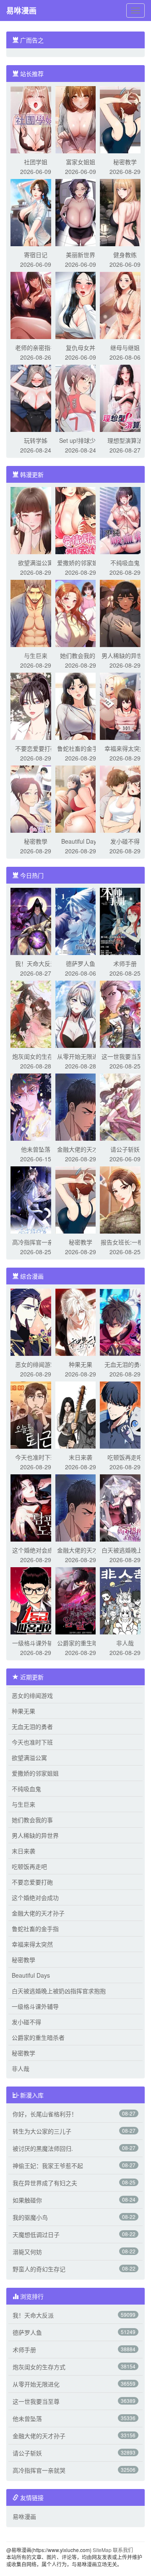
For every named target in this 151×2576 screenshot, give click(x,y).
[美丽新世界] (81, 212)
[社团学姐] (36, 119)
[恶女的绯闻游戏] (36, 1321)
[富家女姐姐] (81, 119)
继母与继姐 (125, 347)
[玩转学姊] (36, 397)
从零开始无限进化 (81, 1056)
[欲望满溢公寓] (36, 520)
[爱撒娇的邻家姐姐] (81, 520)
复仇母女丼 (81, 347)
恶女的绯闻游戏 (36, 1364)
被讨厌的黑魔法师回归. (43, 2148)
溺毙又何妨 (27, 2252)
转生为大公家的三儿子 (42, 2131)
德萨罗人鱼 (81, 963)
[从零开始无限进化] (81, 1013)
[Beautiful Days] (81, 798)
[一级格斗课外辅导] (36, 1600)
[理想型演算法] (125, 397)
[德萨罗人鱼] (81, 921)
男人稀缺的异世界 (125, 655)
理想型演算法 (125, 440)
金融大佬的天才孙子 (38, 1913)
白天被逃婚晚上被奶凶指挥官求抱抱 (59, 1991)
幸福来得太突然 (125, 748)
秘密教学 (125, 162)
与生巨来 (36, 655)
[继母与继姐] (125, 305)
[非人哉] (125, 1600)
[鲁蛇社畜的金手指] (81, 705)
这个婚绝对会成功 (36, 1550)
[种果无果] (81, 1321)
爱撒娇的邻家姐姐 (81, 563)
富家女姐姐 (81, 162)
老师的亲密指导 (36, 347)
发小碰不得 (125, 841)
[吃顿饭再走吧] (125, 1414)
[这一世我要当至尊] (125, 1013)
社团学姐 (36, 162)
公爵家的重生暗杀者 (38, 2037)
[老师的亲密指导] (36, 305)
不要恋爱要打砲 (36, 748)
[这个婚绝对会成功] (36, 1507)
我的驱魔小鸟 (30, 2217)
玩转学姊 (36, 440)
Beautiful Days (80, 841)
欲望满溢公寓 (36, 563)
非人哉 (125, 1643)
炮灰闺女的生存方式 (39, 2367)
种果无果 (81, 1364)
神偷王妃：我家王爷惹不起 (48, 2166)
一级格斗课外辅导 (36, 1643)
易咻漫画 (21, 11)
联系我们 (123, 2550)
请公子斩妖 (125, 1149)
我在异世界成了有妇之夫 (45, 2183)
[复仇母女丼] (81, 305)
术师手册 (125, 963)
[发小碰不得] (125, 798)
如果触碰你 (27, 2200)
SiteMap (102, 2550)
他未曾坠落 (36, 1149)
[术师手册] (125, 921)
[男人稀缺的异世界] (125, 613)
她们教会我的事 (81, 655)
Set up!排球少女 (80, 440)
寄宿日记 (36, 255)
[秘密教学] (125, 119)
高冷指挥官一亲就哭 (39, 2470)
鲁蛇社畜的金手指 (81, 748)
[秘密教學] (36, 798)
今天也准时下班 (36, 1457)
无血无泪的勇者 (125, 1364)
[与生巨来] (36, 613)
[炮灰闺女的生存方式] (36, 1013)
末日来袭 (81, 1457)
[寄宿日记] (36, 212)
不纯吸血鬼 (125, 563)
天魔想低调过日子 (36, 2234)
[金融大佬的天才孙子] (81, 1106)
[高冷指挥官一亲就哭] (36, 1199)
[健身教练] (125, 212)
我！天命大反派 (36, 963)
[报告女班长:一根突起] (125, 1199)
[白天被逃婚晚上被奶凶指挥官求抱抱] (125, 1507)
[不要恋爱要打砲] (36, 705)
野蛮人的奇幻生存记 (39, 2269)
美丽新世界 (81, 255)
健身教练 (125, 255)
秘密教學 (36, 841)
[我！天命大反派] (36, 921)
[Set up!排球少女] (81, 397)
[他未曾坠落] (36, 1106)
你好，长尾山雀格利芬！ (45, 2114)
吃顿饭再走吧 (125, 1457)
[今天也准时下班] (36, 1414)
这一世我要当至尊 (125, 1056)
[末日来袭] (81, 1414)
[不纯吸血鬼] (125, 520)
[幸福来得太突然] (125, 705)
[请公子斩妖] (125, 1106)
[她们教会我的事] (81, 613)
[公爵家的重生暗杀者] (81, 1600)
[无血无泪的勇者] (125, 1321)
